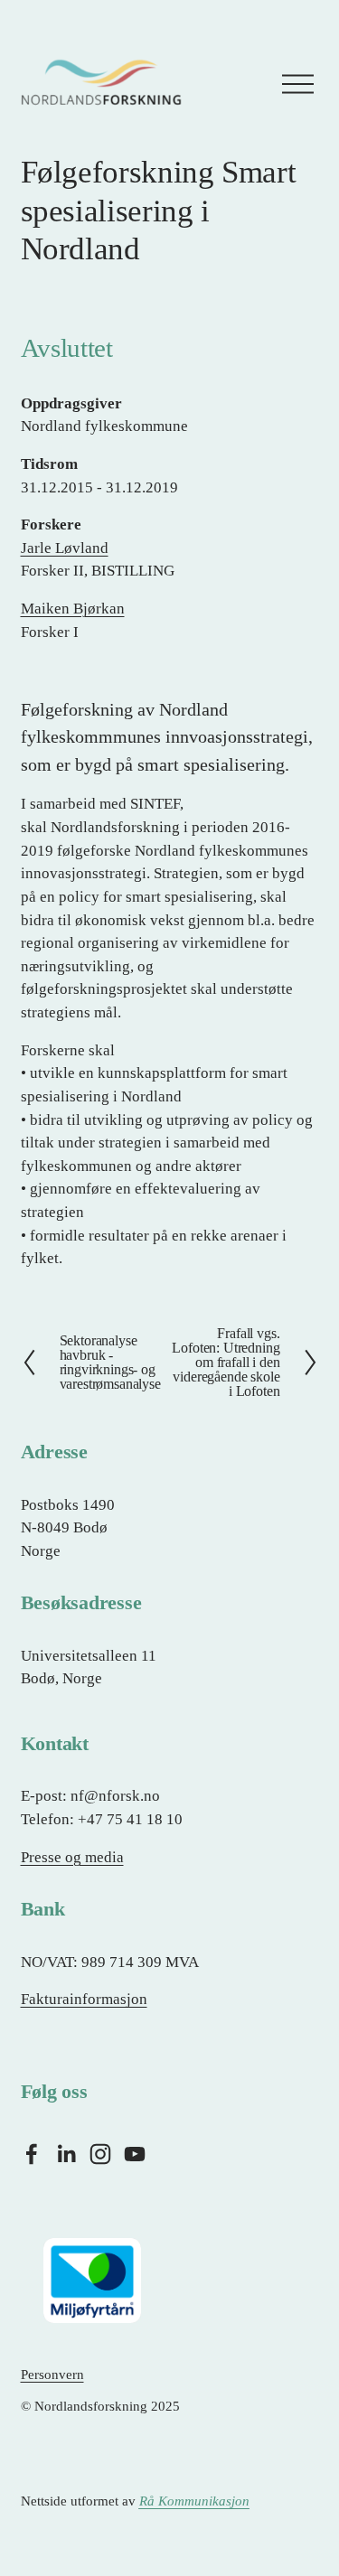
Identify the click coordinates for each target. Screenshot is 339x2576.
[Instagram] (100, 2154)
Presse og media (72, 1857)
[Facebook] (32, 2154)
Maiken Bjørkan (73, 609)
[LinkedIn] (66, 2154)
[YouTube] (135, 2154)
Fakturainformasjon (84, 1999)
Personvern (52, 2375)
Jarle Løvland (65, 548)
